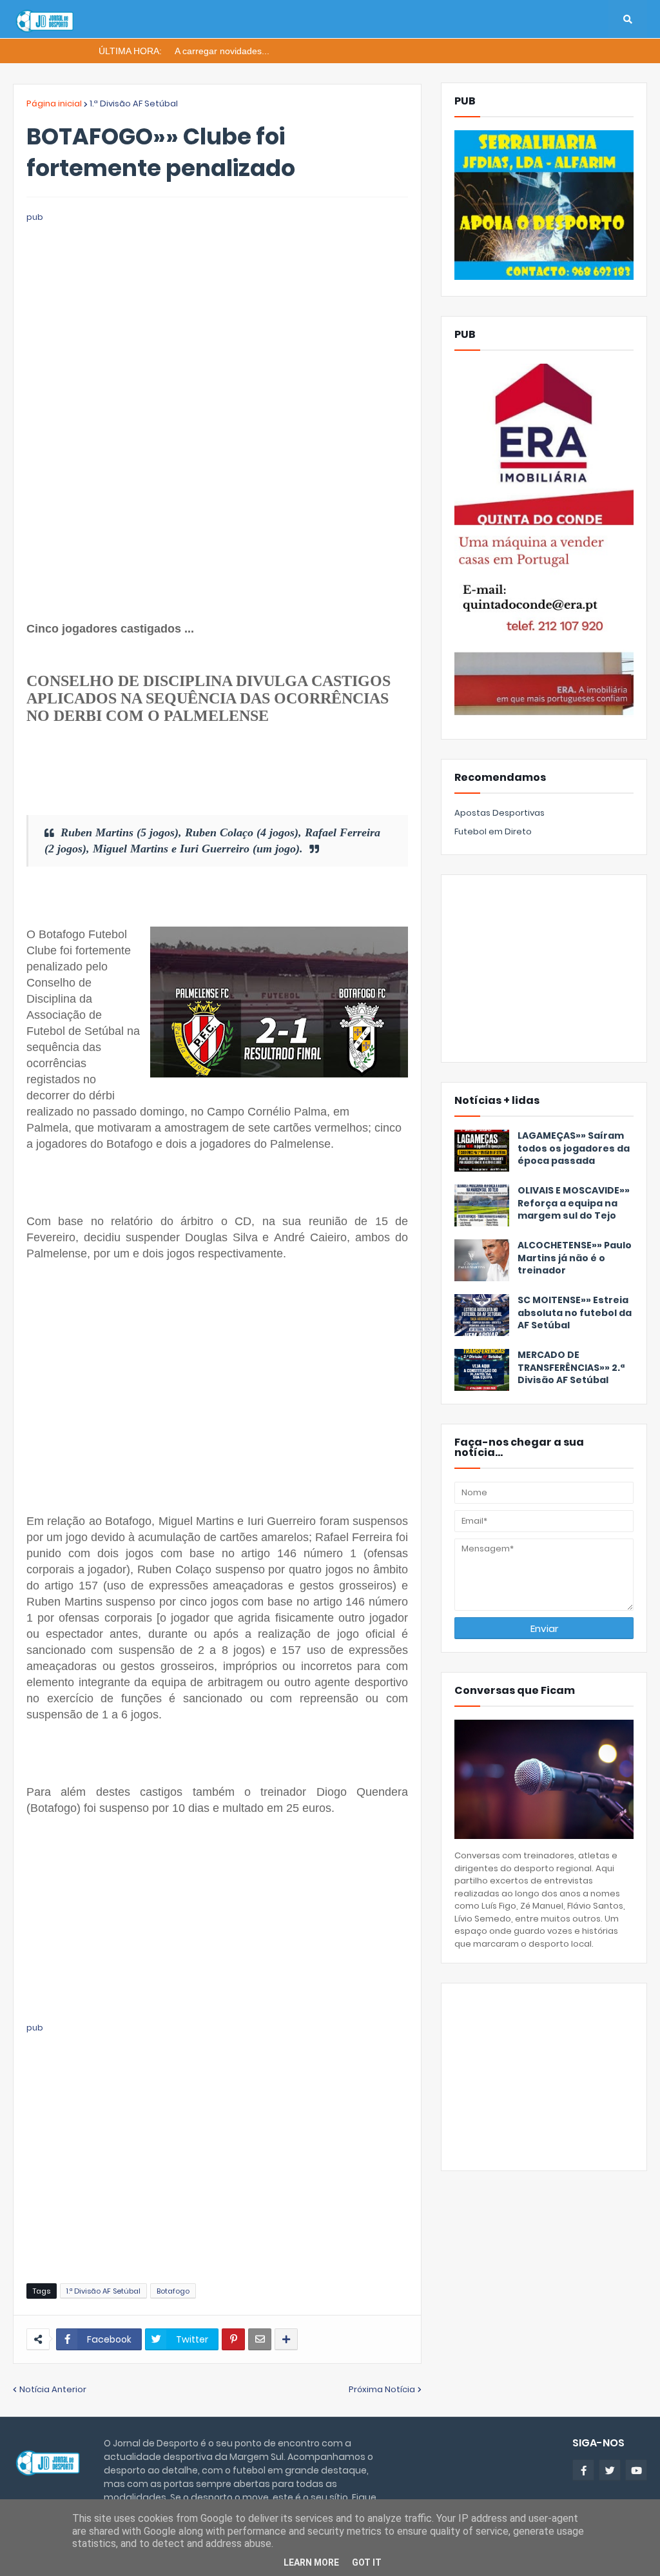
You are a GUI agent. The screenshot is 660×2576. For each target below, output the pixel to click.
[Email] (260, 2339)
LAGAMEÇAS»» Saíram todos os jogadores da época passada (574, 1148)
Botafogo (173, 2291)
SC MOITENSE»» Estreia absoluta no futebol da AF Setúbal (575, 1313)
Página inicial (54, 103)
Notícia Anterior (53, 2389)
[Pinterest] (233, 2339)
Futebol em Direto (493, 831)
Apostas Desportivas (500, 813)
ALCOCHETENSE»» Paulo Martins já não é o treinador (575, 1258)
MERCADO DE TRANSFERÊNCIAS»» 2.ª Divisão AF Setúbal (571, 1368)
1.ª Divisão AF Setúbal (134, 103)
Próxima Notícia (382, 2389)
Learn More (311, 2562)
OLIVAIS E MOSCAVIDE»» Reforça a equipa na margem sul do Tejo (574, 1203)
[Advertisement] (217, 315)
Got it (367, 2562)
